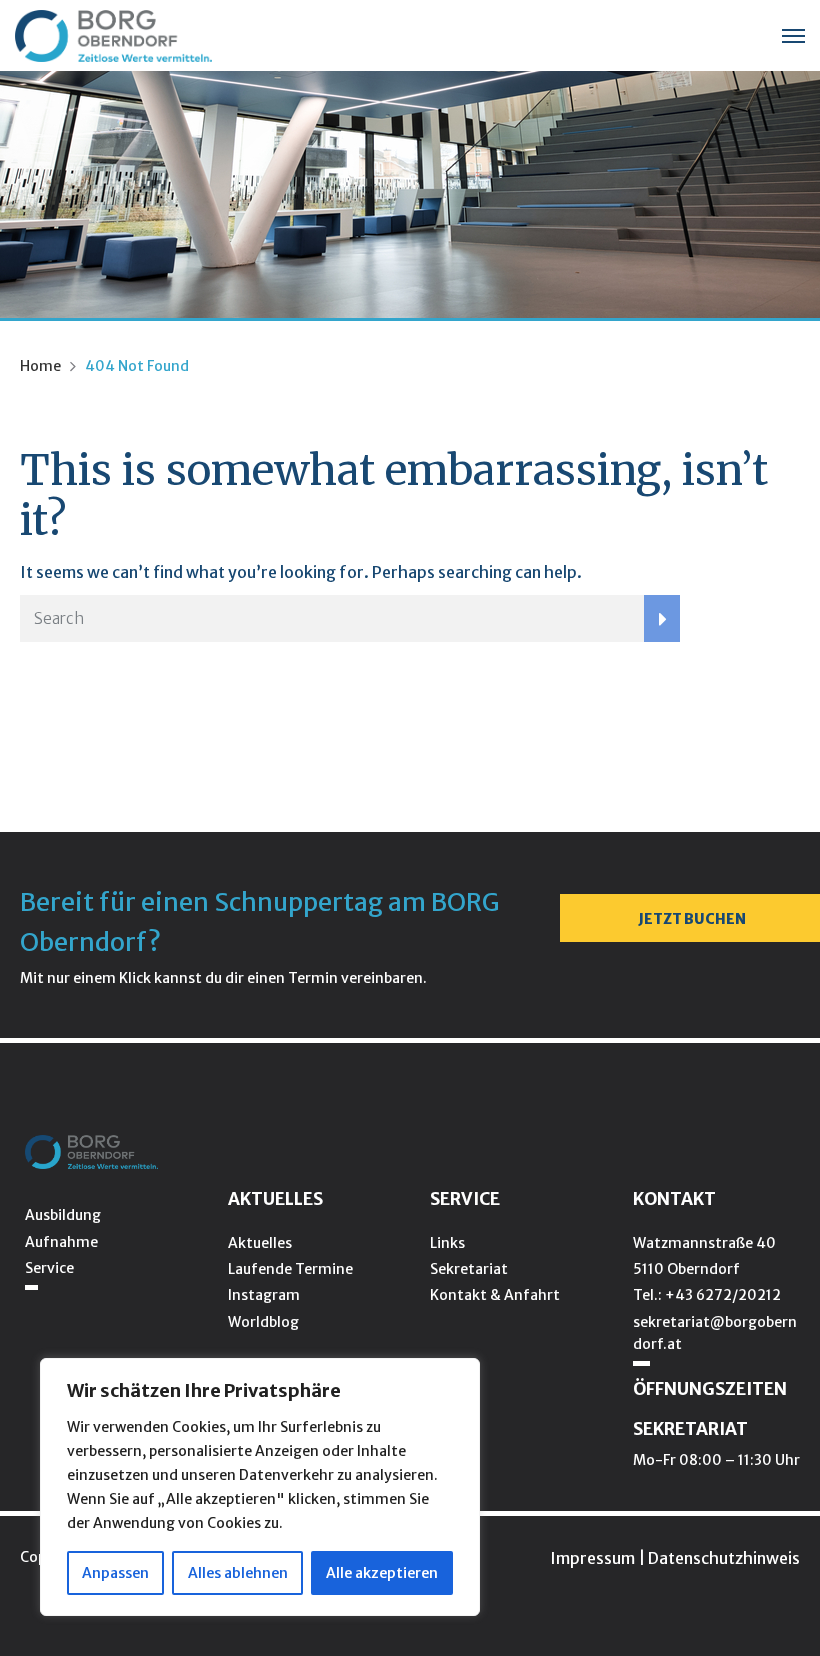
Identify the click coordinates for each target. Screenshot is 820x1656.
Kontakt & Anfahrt (495, 1295)
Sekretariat (469, 1269)
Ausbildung (63, 1215)
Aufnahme (61, 1242)
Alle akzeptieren (382, 1573)
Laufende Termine (290, 1269)
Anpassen (115, 1573)
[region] (260, 1487)
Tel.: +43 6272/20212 (707, 1295)
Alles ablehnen (238, 1573)
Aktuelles (260, 1243)
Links (447, 1243)
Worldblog (263, 1322)
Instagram (264, 1295)
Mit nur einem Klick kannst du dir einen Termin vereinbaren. (223, 978)
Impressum (592, 1558)
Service (49, 1268)
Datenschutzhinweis (724, 1558)
